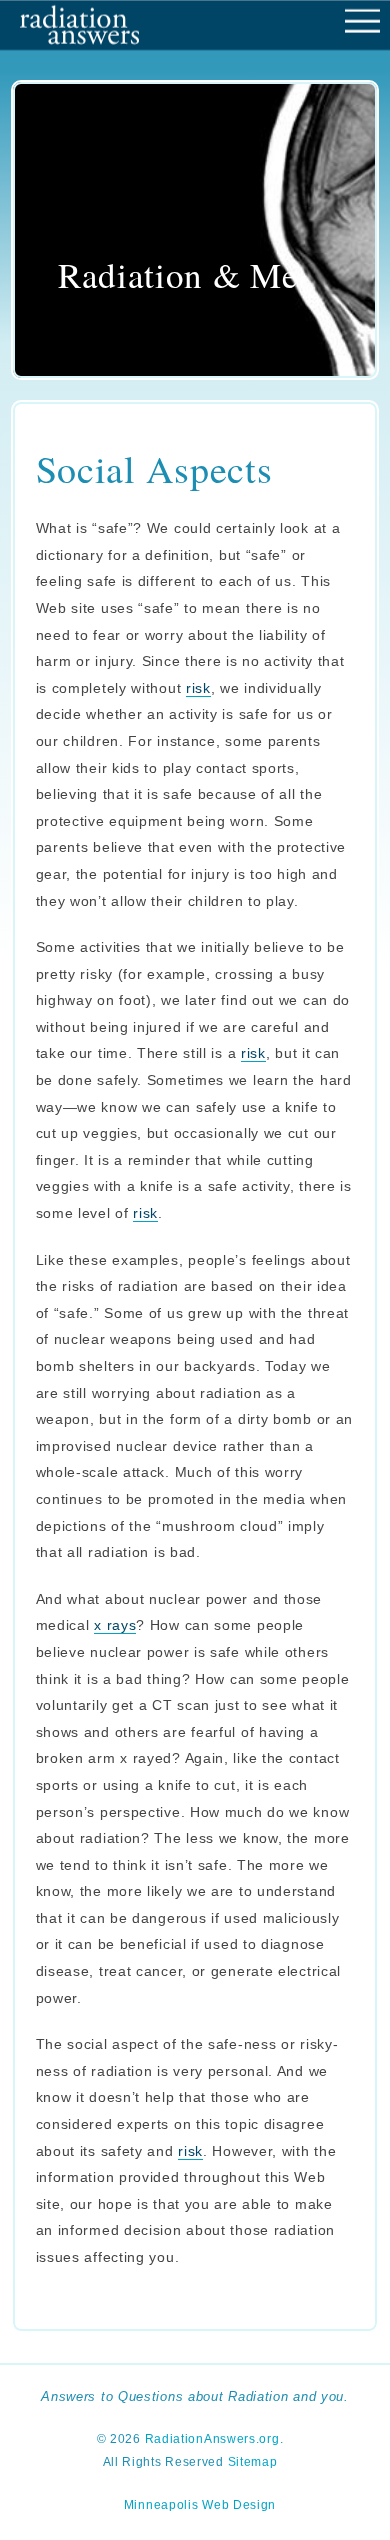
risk (198, 688)
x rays (115, 1625)
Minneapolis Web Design (200, 2505)
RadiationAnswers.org (212, 2439)
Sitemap (253, 2462)
